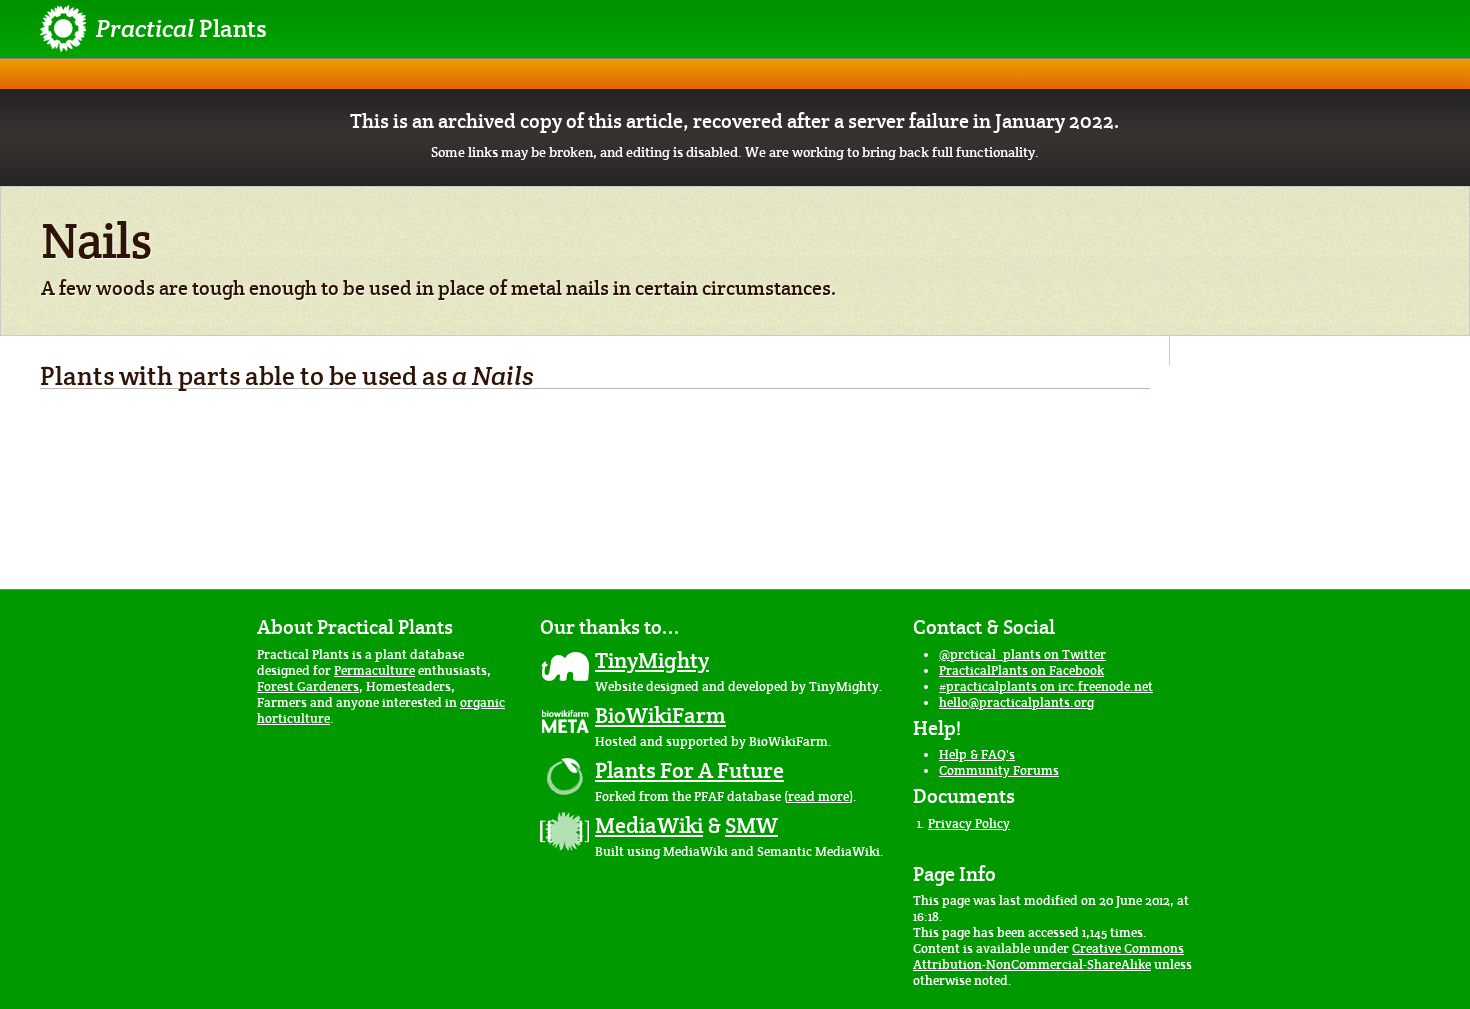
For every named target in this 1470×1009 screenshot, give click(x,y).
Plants (181, 28)
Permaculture (374, 670)
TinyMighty (652, 660)
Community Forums (999, 770)
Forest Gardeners (308, 686)
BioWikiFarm (660, 715)
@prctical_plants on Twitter (1022, 654)
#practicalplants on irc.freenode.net (1046, 686)
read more (818, 796)
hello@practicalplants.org (1016, 702)
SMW (751, 825)
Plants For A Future (689, 770)
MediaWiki (649, 825)
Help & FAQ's (977, 754)
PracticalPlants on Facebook (1021, 670)
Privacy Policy (969, 823)
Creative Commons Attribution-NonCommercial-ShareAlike (1048, 956)
